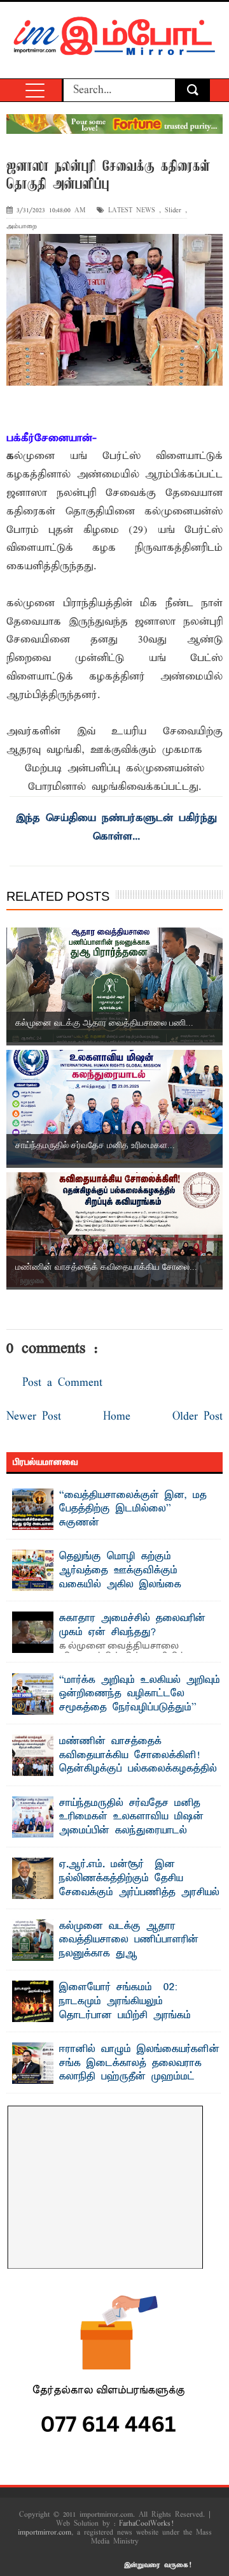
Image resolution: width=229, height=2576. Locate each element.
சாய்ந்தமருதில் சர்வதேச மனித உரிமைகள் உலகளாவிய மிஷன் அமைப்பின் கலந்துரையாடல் (131, 1817)
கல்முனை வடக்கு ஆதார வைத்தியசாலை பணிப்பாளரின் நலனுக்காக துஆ (129, 1940)
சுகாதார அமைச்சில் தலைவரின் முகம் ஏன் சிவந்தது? (132, 1626)
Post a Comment (62, 1383)
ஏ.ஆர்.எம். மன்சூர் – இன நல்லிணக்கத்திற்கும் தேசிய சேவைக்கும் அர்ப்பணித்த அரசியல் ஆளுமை (139, 1885)
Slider (173, 211)
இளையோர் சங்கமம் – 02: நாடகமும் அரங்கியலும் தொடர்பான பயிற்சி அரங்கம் (125, 2001)
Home (117, 1417)
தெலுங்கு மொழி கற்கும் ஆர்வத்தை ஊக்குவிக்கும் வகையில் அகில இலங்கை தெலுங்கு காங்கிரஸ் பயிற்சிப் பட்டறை (102, 1584)
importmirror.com (45, 2533)
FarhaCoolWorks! (146, 2524)
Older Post (198, 1417)
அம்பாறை (22, 227)
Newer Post (34, 1417)
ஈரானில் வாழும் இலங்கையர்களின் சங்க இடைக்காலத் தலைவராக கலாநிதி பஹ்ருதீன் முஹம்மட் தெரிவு (139, 2070)
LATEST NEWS (132, 211)
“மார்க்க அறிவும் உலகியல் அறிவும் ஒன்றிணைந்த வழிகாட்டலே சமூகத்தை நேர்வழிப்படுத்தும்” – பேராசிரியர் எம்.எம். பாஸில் (140, 1701)
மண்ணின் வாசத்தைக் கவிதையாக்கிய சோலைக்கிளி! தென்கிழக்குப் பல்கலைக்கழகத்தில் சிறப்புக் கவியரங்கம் (138, 1762)
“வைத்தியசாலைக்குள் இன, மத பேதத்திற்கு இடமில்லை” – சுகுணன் (133, 1509)
